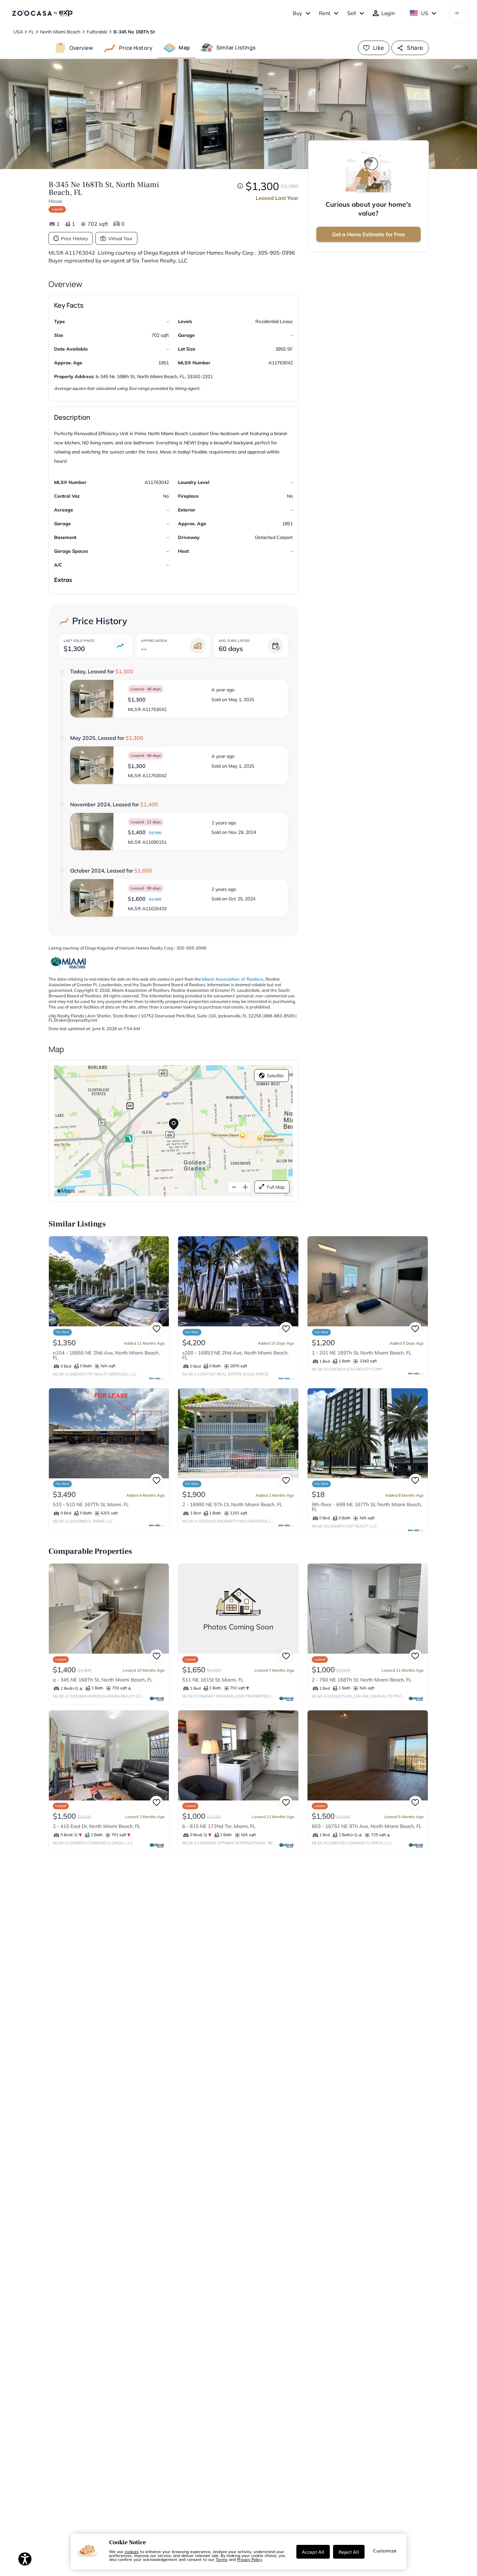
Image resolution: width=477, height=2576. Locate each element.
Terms (222, 2559)
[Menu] (457, 13)
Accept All (313, 2552)
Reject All (349, 2552)
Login (388, 13)
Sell (352, 13)
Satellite (275, 1076)
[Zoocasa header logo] (42, 13)
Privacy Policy (249, 2559)
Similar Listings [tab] (236, 48)
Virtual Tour (120, 239)
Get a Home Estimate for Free (368, 234)
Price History (74, 239)
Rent (325, 13)
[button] (179, 699)
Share (415, 48)
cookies (132, 2551)
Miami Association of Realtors (233, 979)
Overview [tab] (81, 48)
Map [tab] (184, 48)
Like (379, 48)
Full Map (276, 1187)
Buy (298, 13)
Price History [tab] (136, 48)
